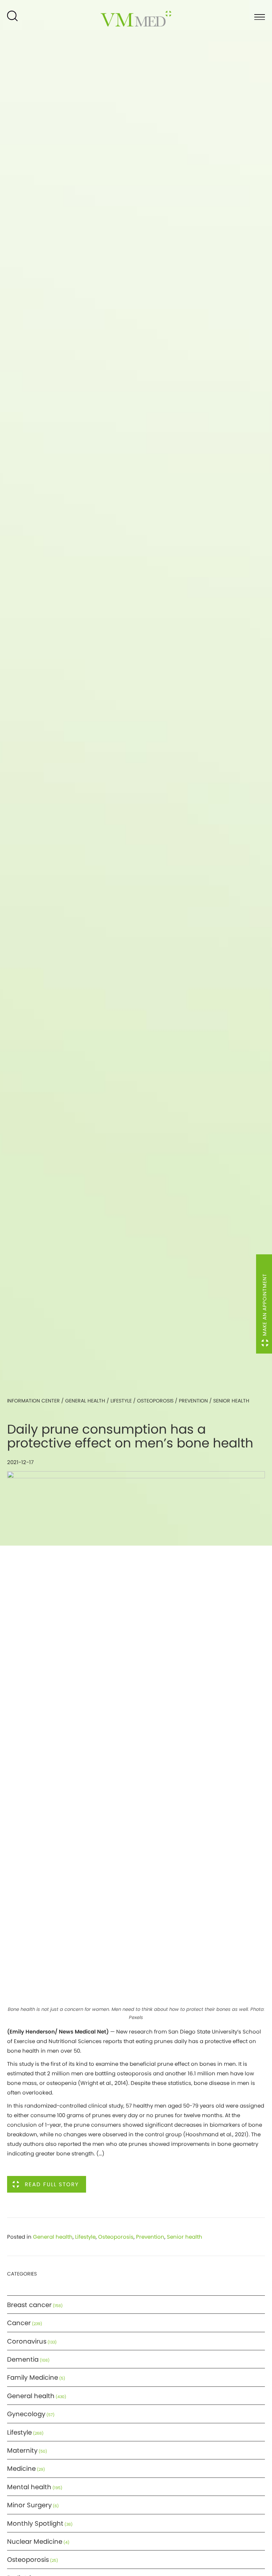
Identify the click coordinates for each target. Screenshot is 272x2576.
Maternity (22, 2450)
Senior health (231, 1401)
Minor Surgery (29, 2505)
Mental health (29, 2487)
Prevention (193, 1401)
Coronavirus (27, 2341)
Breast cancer (29, 2305)
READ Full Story (52, 2184)
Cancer (19, 2323)
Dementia (23, 2359)
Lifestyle (121, 1401)
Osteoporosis (155, 1401)
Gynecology (26, 2414)
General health (85, 1401)
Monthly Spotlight (35, 2523)
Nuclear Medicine (35, 2541)
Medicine (21, 2468)
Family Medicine (33, 2377)
